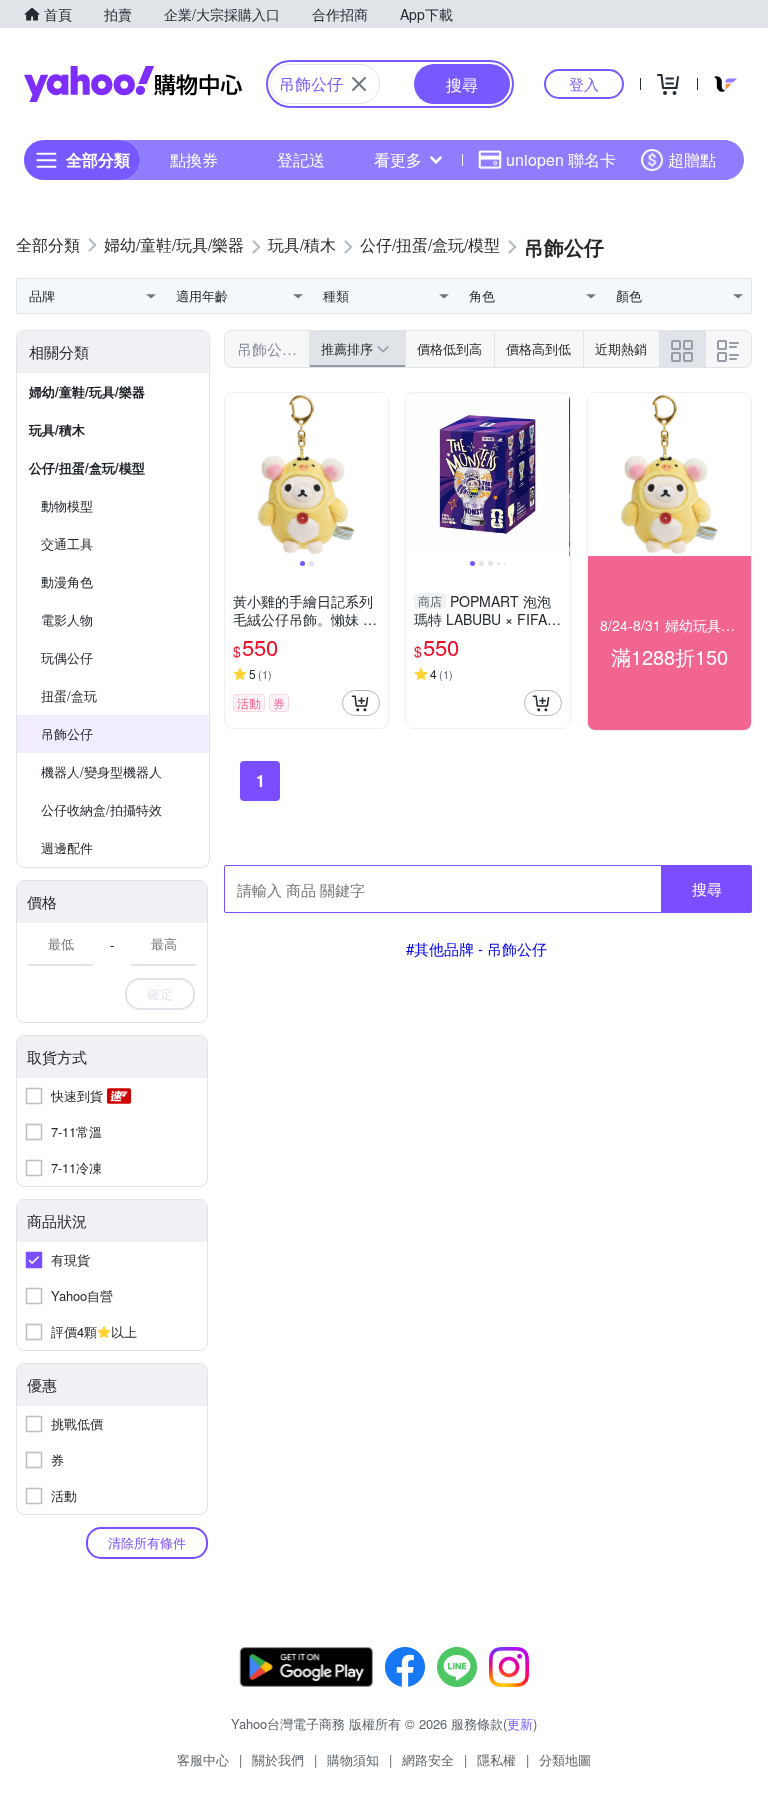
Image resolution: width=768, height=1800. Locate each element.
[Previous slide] (238, 475)
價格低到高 (449, 348)
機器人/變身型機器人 (101, 771)
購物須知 (353, 1759)
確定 (160, 993)
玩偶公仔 (67, 657)
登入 (584, 83)
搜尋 (707, 888)
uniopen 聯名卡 (561, 159)
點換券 (194, 159)
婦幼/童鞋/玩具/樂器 (87, 391)
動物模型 (67, 505)
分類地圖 (565, 1759)
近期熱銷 (621, 348)
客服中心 (203, 1759)
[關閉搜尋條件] (359, 84)
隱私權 (496, 1759)
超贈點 (692, 159)
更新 (520, 1723)
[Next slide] (375, 475)
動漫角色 (67, 581)
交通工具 (67, 543)
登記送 (301, 159)
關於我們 (278, 1759)
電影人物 (67, 619)
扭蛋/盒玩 (69, 695)
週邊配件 (67, 847)
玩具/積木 (57, 429)
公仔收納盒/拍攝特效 (101, 809)
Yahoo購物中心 (133, 84)
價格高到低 (538, 348)
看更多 (398, 159)
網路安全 (428, 1759)
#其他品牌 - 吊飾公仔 (476, 948)
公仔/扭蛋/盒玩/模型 (87, 467)
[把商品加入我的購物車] (361, 703)
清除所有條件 (147, 1542)
